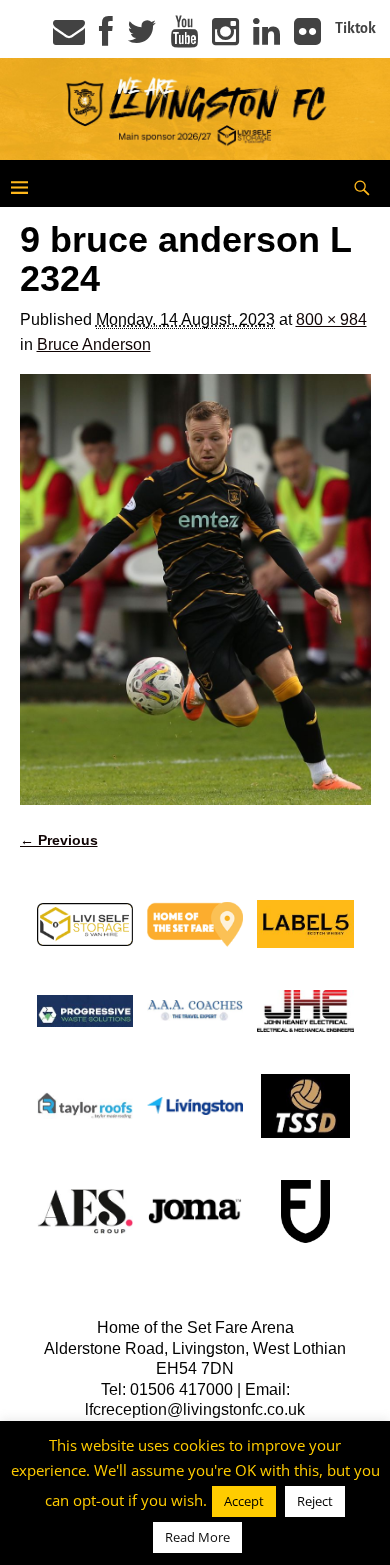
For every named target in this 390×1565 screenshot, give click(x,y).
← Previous (59, 840)
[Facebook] (106, 38)
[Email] (69, 38)
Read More (197, 1537)
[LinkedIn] (266, 38)
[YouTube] (184, 38)
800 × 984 (331, 319)
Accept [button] (244, 1501)
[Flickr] (307, 38)
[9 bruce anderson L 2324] (195, 590)
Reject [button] (315, 1501)
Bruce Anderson (94, 344)
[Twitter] (142, 38)
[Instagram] (225, 38)
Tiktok (355, 28)
